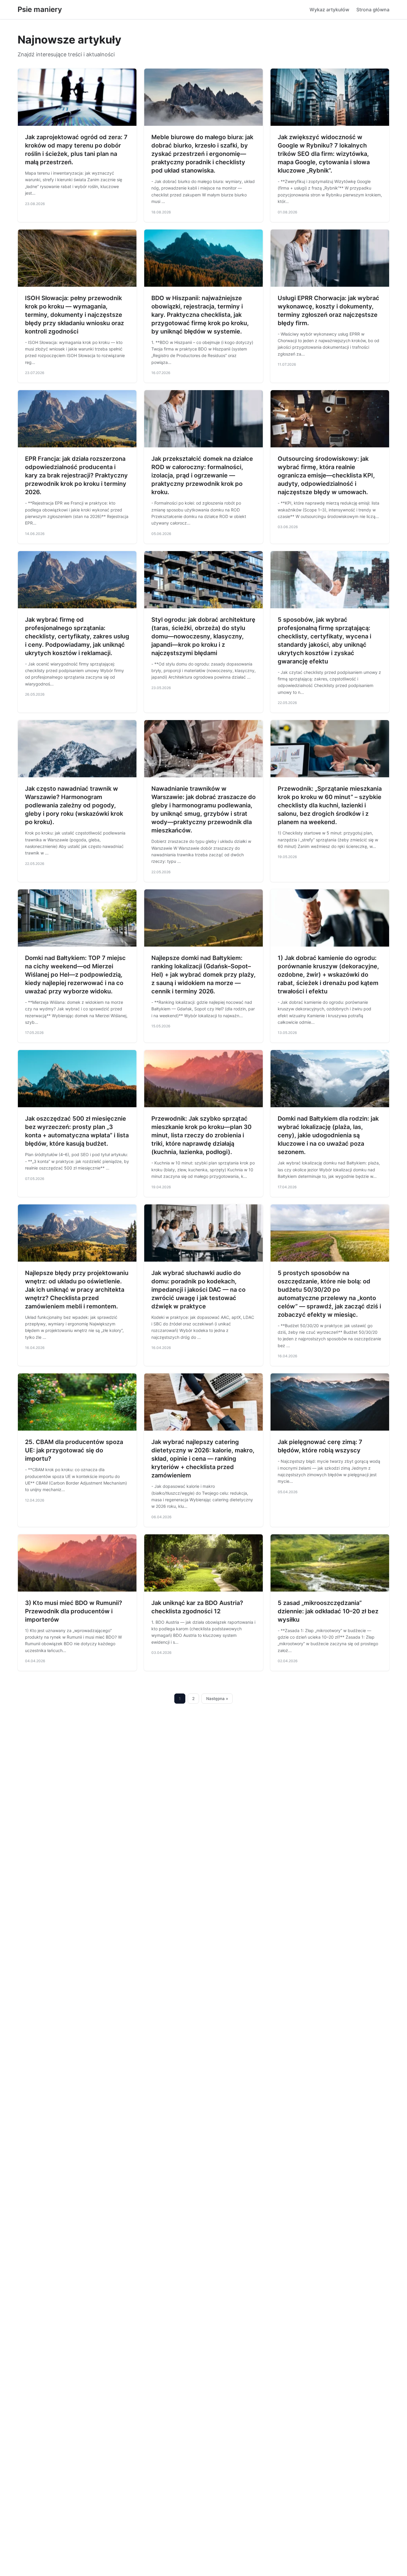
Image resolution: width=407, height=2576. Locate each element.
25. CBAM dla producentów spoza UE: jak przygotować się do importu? (74, 1450)
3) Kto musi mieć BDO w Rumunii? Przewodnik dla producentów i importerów (74, 1611)
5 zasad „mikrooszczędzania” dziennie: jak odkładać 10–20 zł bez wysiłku (328, 1611)
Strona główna (373, 10)
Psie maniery (40, 9)
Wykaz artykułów (329, 10)
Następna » (217, 1699)
